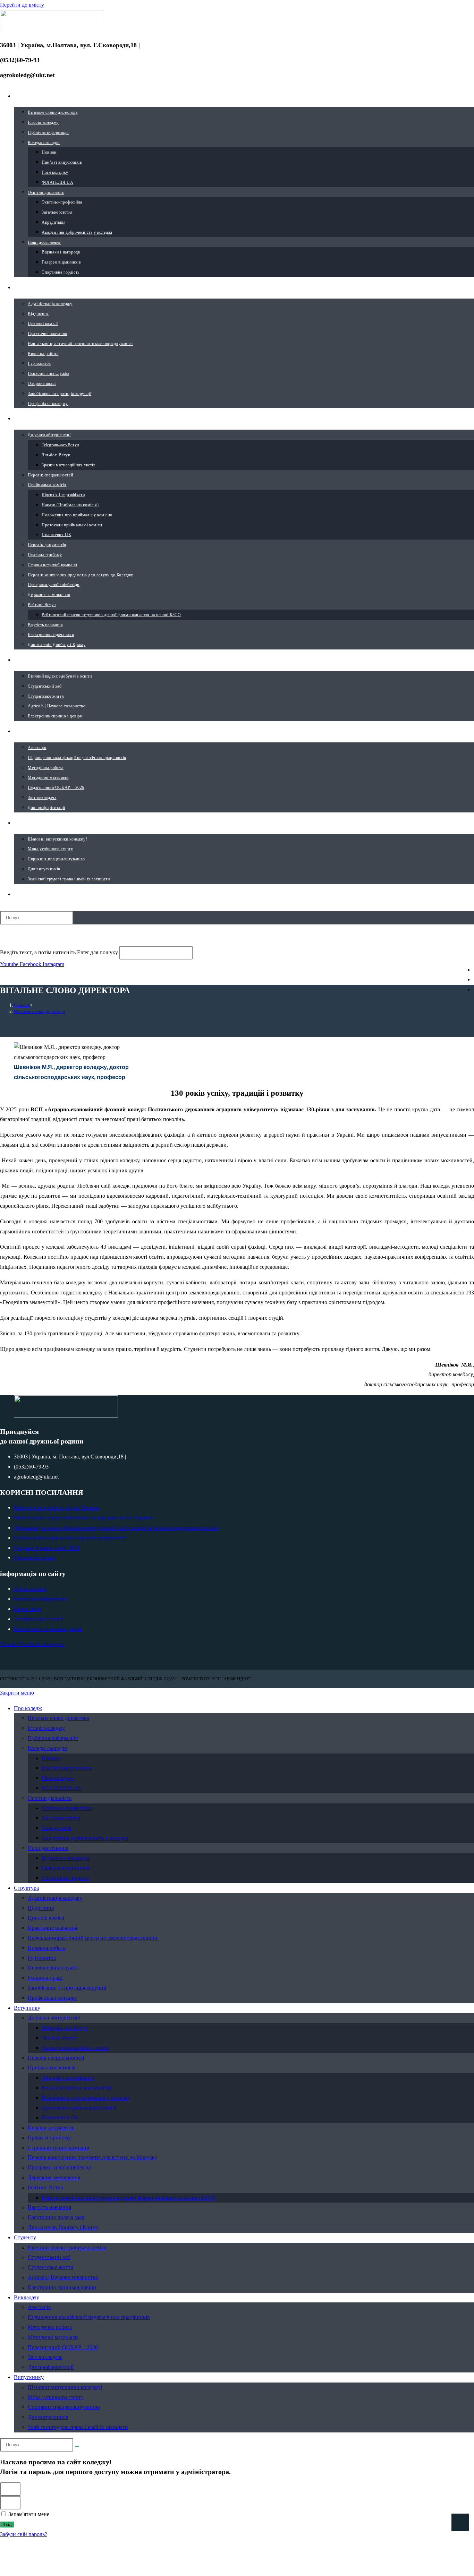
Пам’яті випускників (66, 1768)
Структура (26, 1888)
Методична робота (50, 2327)
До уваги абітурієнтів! (54, 2018)
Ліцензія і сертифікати (68, 2078)
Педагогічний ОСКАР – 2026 (63, 2347)
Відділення (41, 1908)
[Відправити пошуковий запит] (77, 2446)
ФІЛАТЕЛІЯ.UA (62, 1788)
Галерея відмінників (66, 1868)
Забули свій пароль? (24, 2534)
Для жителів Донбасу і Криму (63, 2227)
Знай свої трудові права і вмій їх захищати (78, 2427)
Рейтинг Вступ (46, 2187)
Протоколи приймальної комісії (79, 2108)
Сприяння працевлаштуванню (64, 2407)
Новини (51, 1758)
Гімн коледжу (58, 1778)
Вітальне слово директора (39, 1011)
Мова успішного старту (56, 2397)
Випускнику (29, 2377)
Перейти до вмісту (22, 5)
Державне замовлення (54, 2177)
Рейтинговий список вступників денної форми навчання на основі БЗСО (129, 2198)
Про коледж (28, 1708)
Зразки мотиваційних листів (75, 2048)
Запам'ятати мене (28, 2514)
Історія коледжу (46, 1728)
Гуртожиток (42, 1958)
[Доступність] (460, 2522)
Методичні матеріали (53, 2337)
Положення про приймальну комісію (85, 2098)
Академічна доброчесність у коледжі (85, 1838)
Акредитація (57, 1828)
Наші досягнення (48, 1848)
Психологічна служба (53, 1968)
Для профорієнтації (51, 2367)
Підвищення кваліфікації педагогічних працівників (89, 2317)
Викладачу (27, 2297)
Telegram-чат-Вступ (65, 2028)
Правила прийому (49, 2138)
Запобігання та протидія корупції (67, 1988)
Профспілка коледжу (52, 1998)
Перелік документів (51, 2127)
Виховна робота (47, 1948)
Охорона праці (45, 1978)
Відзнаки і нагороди (66, 1858)
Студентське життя (50, 2267)
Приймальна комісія (52, 2067)
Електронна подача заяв (56, 2217)
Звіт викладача (45, 2357)
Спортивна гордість (65, 1878)
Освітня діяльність (50, 1798)
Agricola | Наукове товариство (63, 2277)
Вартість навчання (49, 2207)
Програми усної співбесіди (60, 2167)
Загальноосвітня (61, 1818)
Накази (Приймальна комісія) (76, 2088)
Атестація (39, 2307)
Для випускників (48, 2417)
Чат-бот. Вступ (59, 2038)
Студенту (25, 2237)
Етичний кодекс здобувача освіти (67, 2247)
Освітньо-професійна (67, 1808)
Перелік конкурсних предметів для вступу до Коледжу (92, 2157)
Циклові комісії (46, 1918)
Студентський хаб (49, 2257)
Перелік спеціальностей (56, 2058)
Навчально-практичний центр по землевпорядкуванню (93, 1938)
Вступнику (27, 2008)
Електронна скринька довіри (62, 2287)
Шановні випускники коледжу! (65, 2387)
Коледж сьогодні (48, 1748)
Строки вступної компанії (58, 2148)
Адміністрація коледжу (55, 1898)
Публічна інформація (53, 1738)
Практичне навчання (52, 1928)
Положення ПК (60, 2117)
